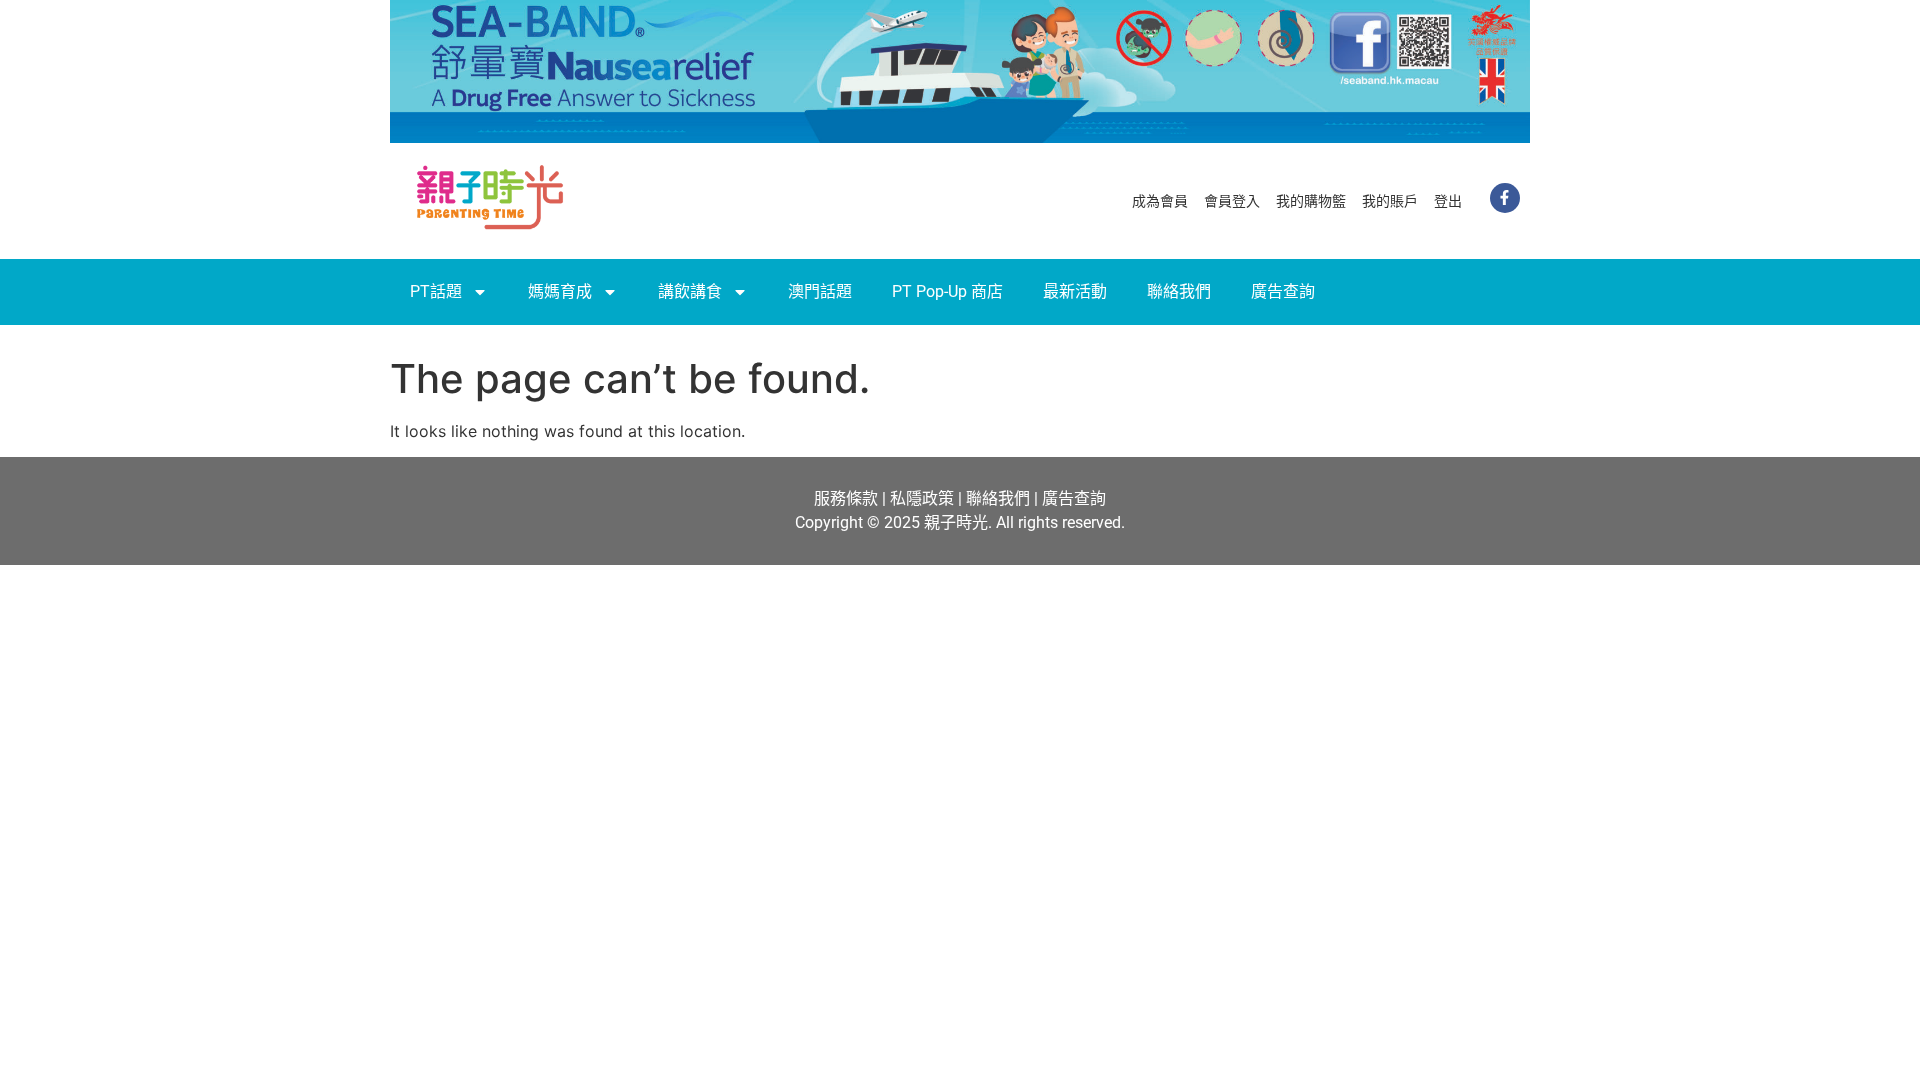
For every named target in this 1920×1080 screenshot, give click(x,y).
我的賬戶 (1390, 201)
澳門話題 (820, 291)
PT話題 (436, 291)
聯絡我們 (1179, 291)
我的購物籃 (1311, 201)
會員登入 (1232, 201)
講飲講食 (690, 291)
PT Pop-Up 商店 (947, 291)
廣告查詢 (1283, 291)
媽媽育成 (560, 291)
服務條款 (846, 498)
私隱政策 (922, 498)
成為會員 (1160, 201)
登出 (1448, 201)
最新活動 (1075, 291)
